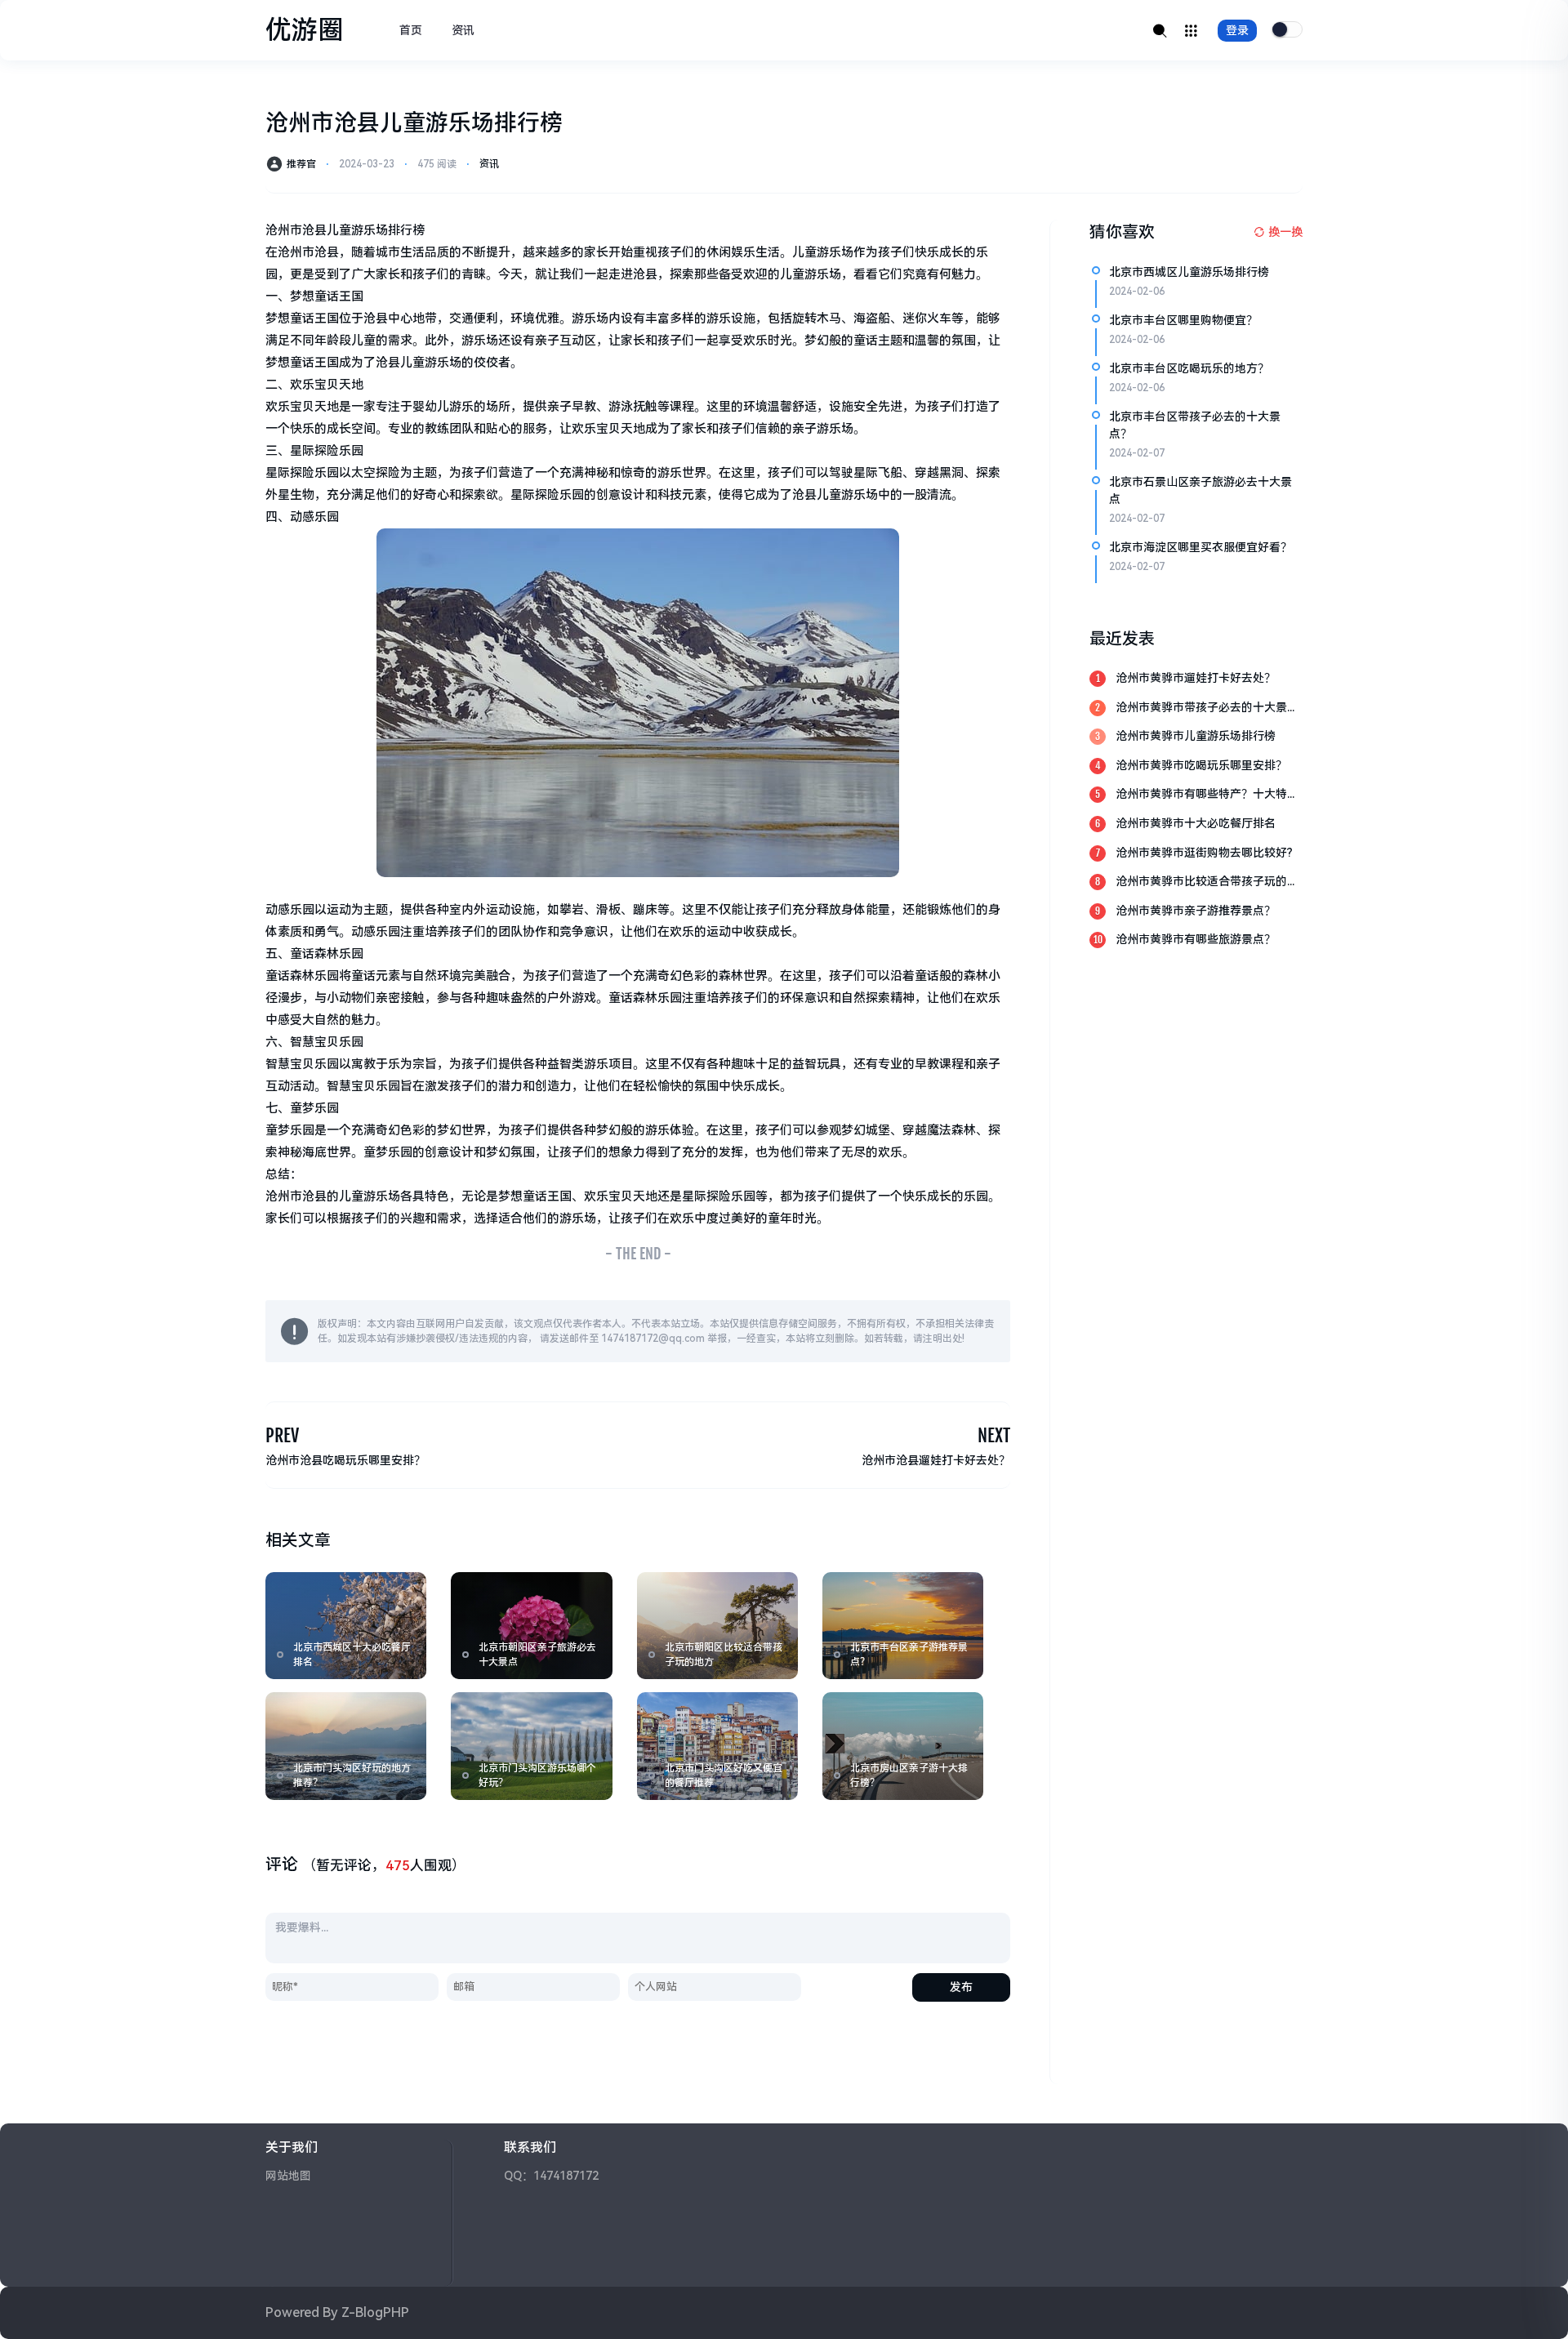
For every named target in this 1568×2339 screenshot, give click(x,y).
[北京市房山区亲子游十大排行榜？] (903, 1746)
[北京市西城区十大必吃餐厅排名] (346, 1626)
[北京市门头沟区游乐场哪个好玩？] (531, 1746)
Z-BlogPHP (375, 2312)
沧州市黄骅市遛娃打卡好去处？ (1196, 678)
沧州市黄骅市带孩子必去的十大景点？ (1201, 708)
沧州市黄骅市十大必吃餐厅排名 (1196, 823)
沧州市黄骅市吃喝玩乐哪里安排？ (1201, 765)
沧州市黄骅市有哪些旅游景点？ (1196, 939)
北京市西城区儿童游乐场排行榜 (1189, 272)
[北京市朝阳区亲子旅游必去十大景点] (531, 1626)
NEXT (994, 1435)
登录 (1237, 30)
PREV (282, 1435)
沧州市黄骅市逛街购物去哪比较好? (1204, 853)
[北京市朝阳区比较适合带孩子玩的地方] (717, 1626)
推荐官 (301, 164)
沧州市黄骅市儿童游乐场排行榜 (1196, 736)
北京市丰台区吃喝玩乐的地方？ (1189, 368)
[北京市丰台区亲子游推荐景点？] (903, 1626)
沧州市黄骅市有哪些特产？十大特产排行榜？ (1207, 795)
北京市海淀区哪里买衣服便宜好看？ (1200, 547)
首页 (411, 30)
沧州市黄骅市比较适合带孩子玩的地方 (1207, 882)
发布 (961, 1987)
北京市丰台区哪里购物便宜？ (1183, 320)
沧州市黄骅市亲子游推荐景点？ (1196, 911)
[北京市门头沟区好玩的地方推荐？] (346, 1746)
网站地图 (288, 2176)
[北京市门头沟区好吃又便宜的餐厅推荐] (717, 1746)
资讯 (463, 30)
